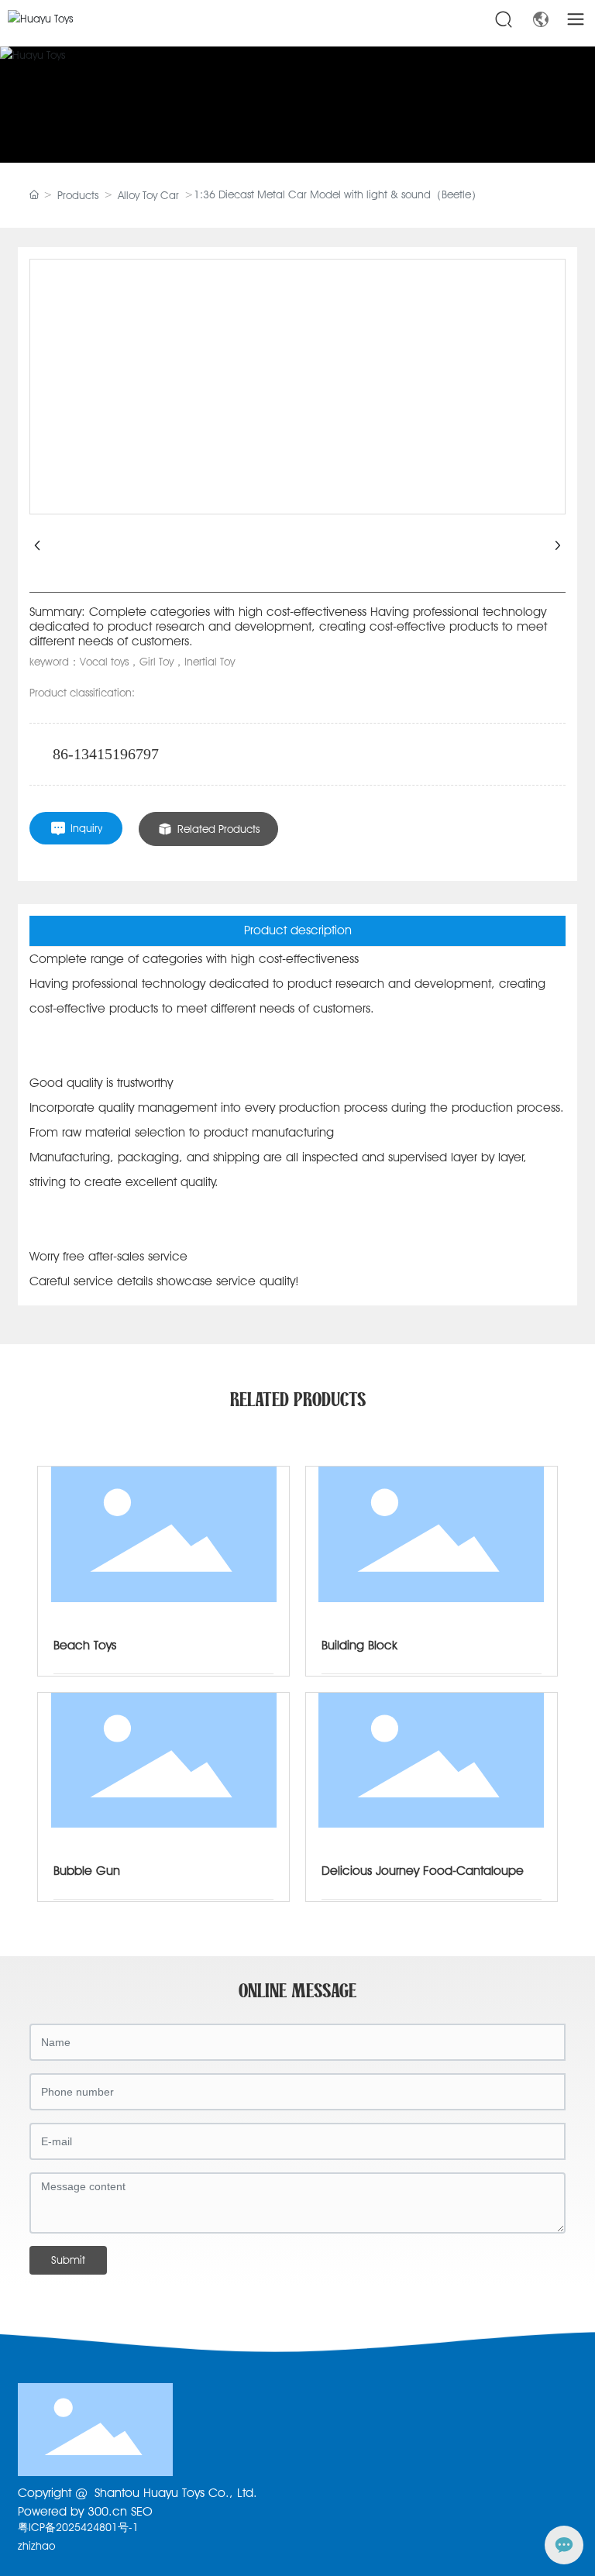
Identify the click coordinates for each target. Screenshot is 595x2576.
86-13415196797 (106, 754)
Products (78, 195)
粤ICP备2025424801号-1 (78, 2527)
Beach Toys (85, 1645)
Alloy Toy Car (148, 195)
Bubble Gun (87, 1871)
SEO (142, 2511)
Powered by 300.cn (72, 2511)
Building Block (359, 1645)
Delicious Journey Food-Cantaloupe (423, 1871)
